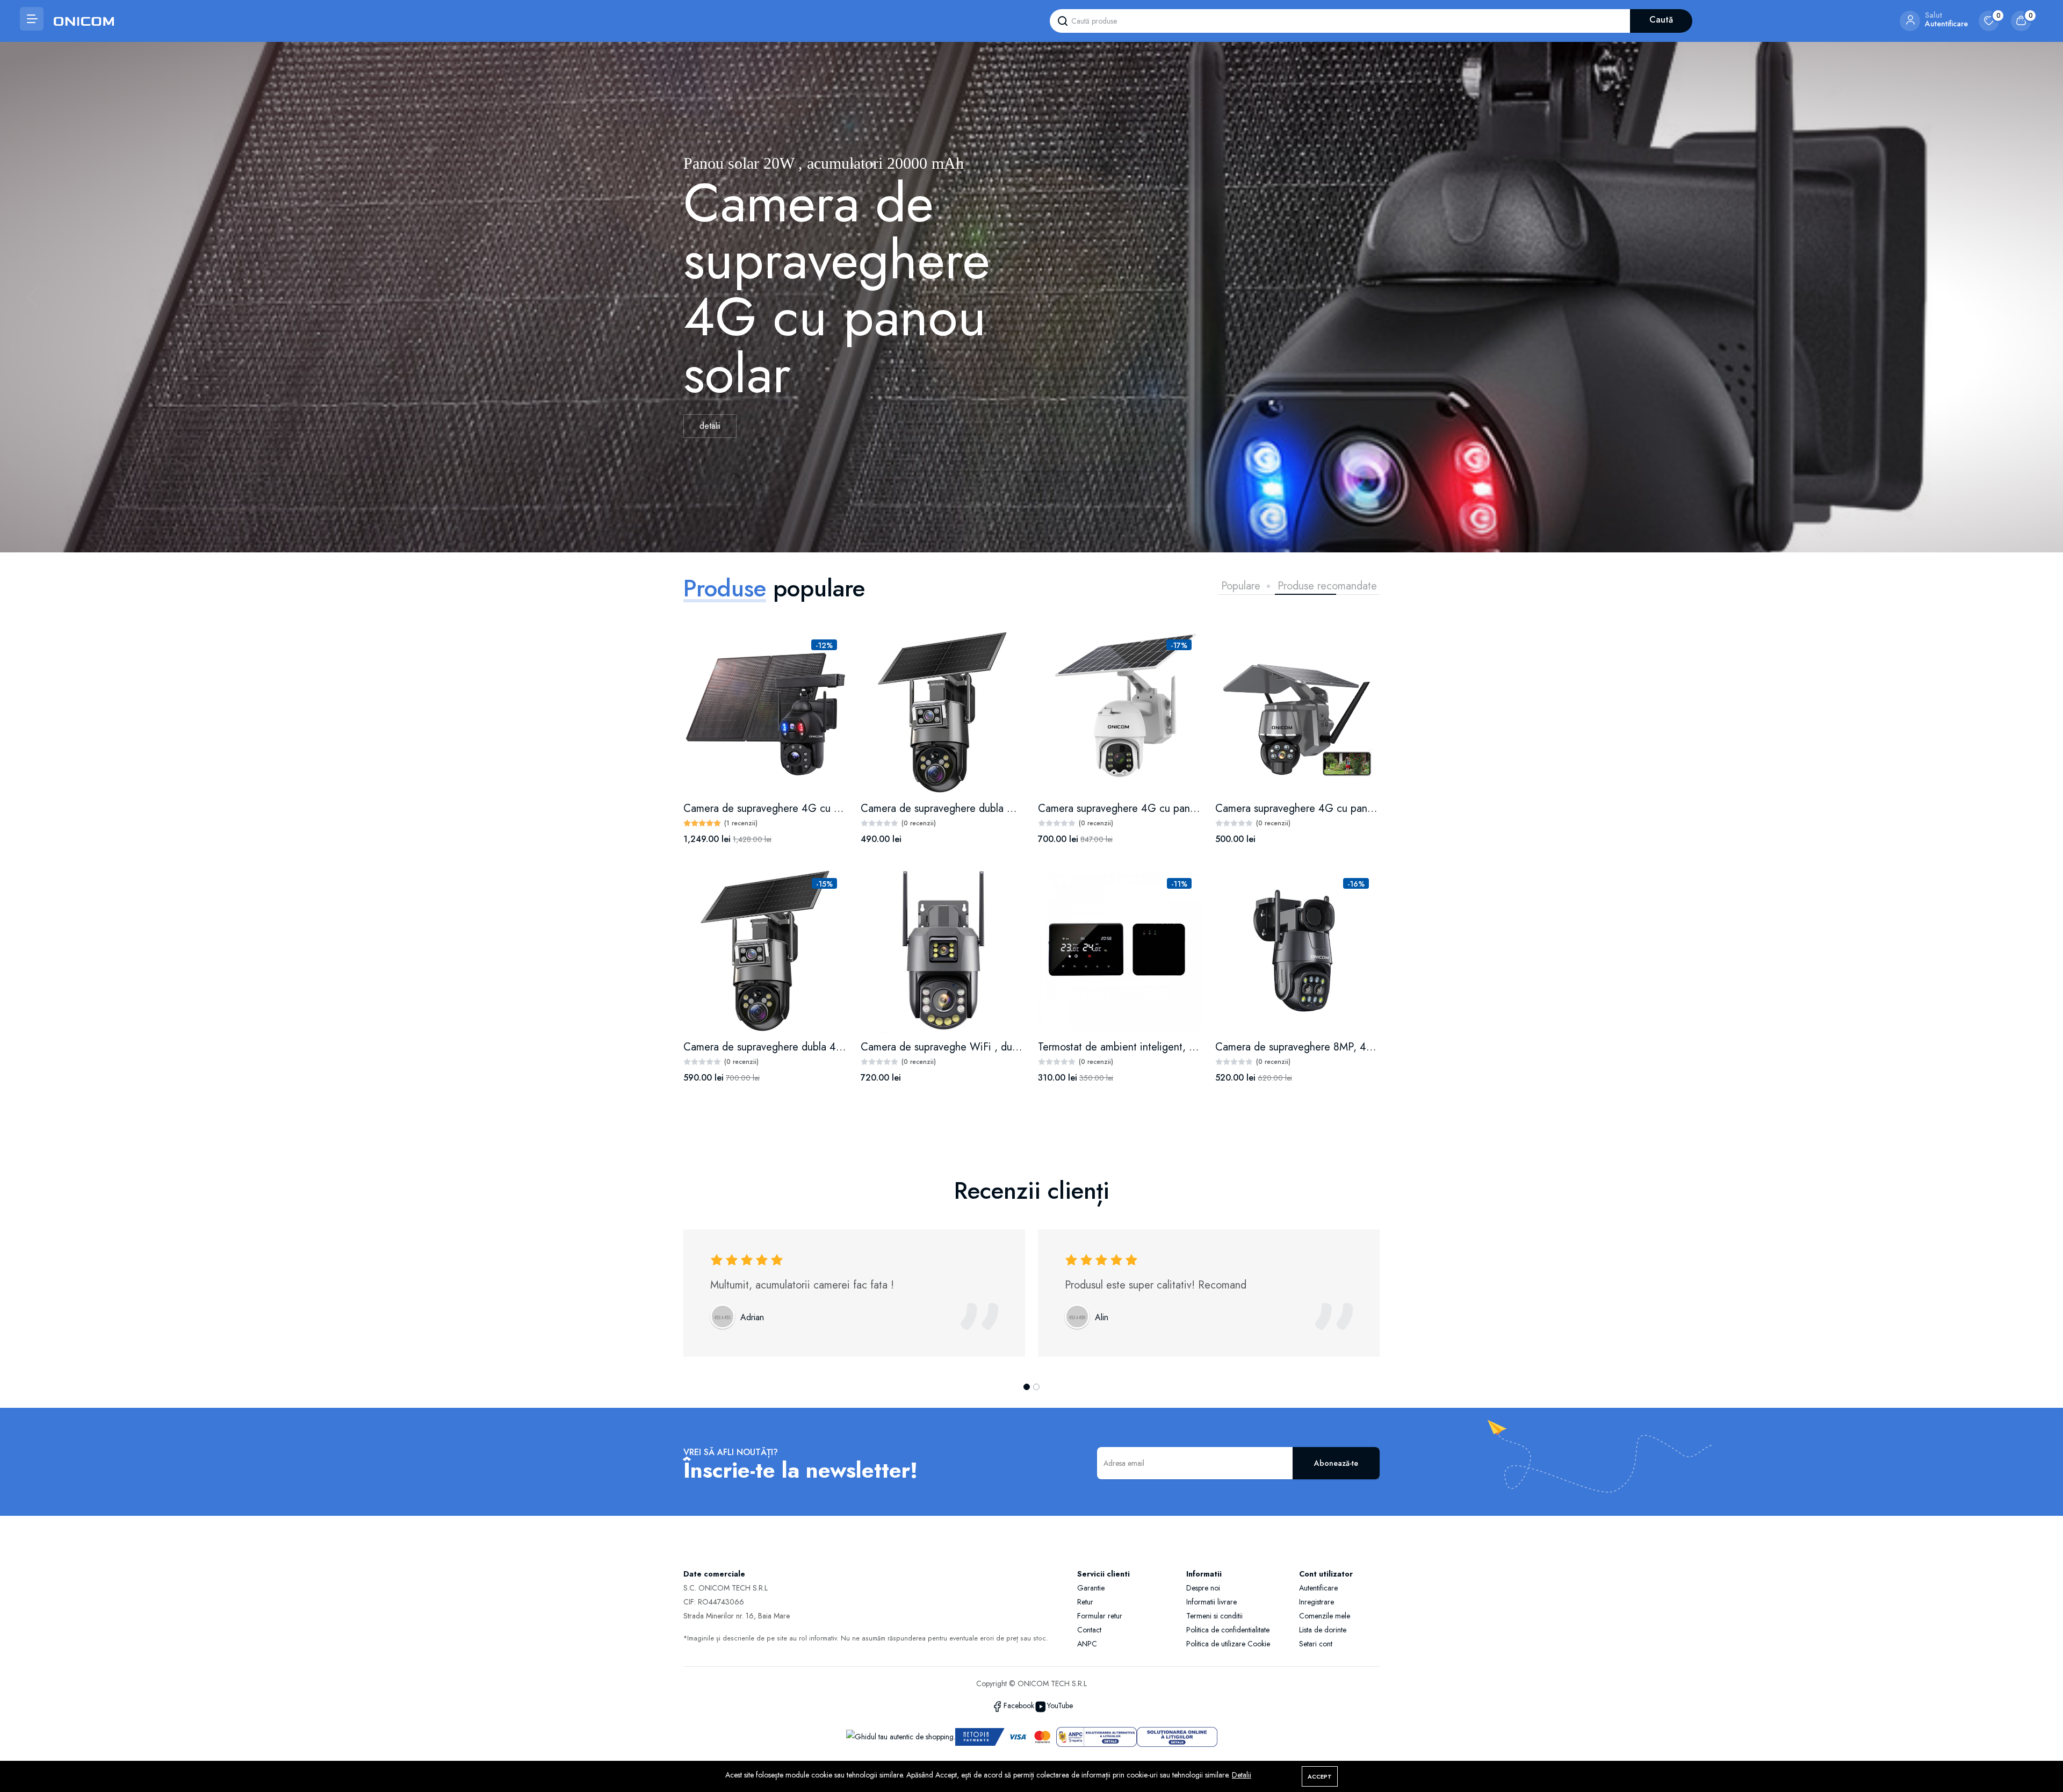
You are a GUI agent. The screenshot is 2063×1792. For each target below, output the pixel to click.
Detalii (1242, 1775)
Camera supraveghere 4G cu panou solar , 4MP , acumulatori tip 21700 (1202, 808)
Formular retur (1100, 1616)
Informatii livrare (1211, 1602)
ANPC (1087, 1644)
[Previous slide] (33, 297)
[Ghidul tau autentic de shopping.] (901, 1736)
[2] (1036, 1387)
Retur (1085, 1602)
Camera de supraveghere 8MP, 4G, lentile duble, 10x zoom (1351, 1047)
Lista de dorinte (1323, 1630)
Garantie (1091, 1588)
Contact (1089, 1630)
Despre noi (1203, 1588)
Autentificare (1318, 1588)
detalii (710, 437)
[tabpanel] (1031, 868)
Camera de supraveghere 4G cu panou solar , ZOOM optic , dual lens (843, 808)
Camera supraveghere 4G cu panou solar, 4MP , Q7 (1335, 808)
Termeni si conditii (1214, 1616)
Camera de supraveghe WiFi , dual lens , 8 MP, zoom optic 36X (1007, 1047)
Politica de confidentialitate (1228, 1630)
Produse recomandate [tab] (1327, 586)
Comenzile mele (1325, 1616)
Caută (1661, 20)
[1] (1027, 1387)
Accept (1320, 1776)
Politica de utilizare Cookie (1228, 1644)
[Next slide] (2030, 297)
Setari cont (1316, 1644)
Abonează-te (1336, 1463)
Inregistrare (1317, 1602)
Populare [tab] (1241, 586)
